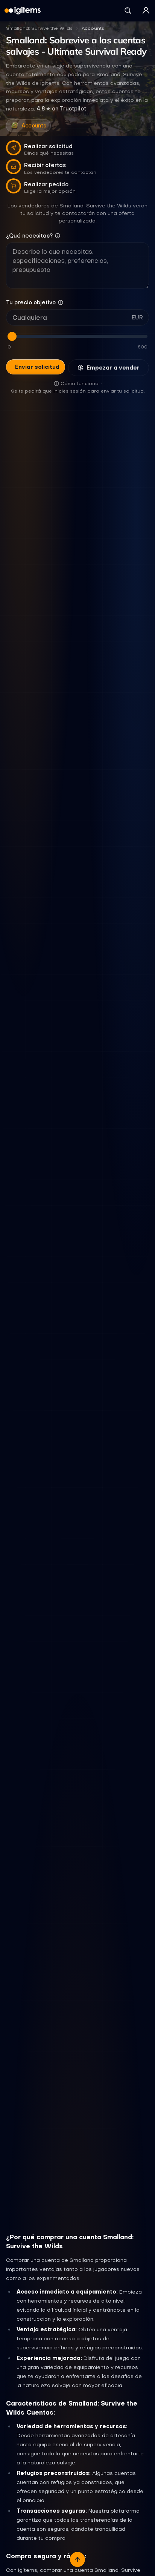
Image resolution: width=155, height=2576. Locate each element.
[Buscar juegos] (128, 11)
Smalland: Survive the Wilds (39, 28)
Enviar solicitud (37, 367)
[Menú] (146, 11)
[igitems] (23, 11)
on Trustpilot (61, 109)
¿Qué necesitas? (29, 236)
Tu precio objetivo (31, 302)
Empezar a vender (113, 368)
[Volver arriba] (77, 2559)
